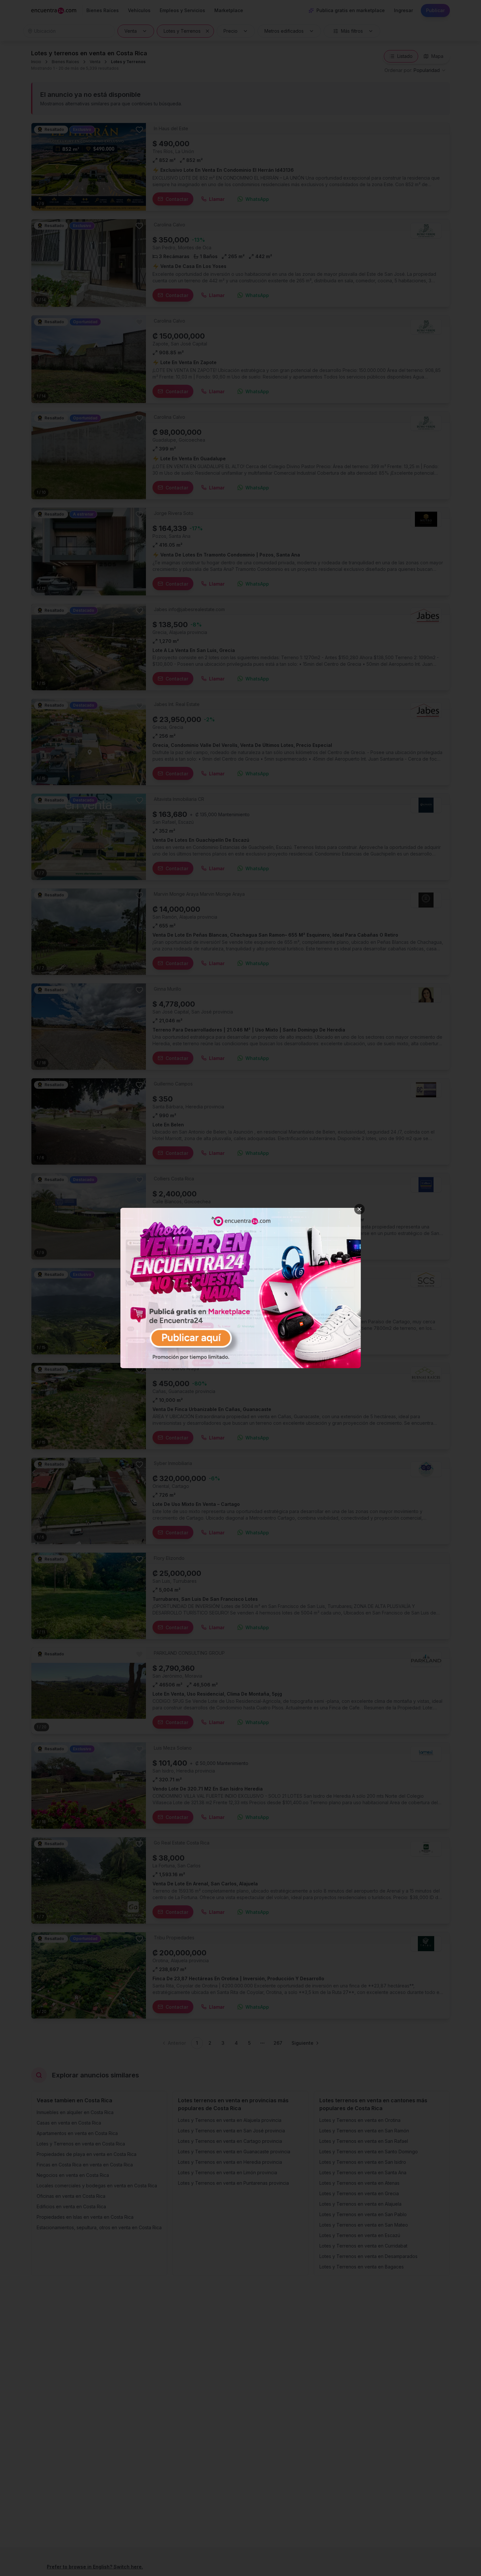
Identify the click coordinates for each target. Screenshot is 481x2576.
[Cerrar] (360, 1209)
